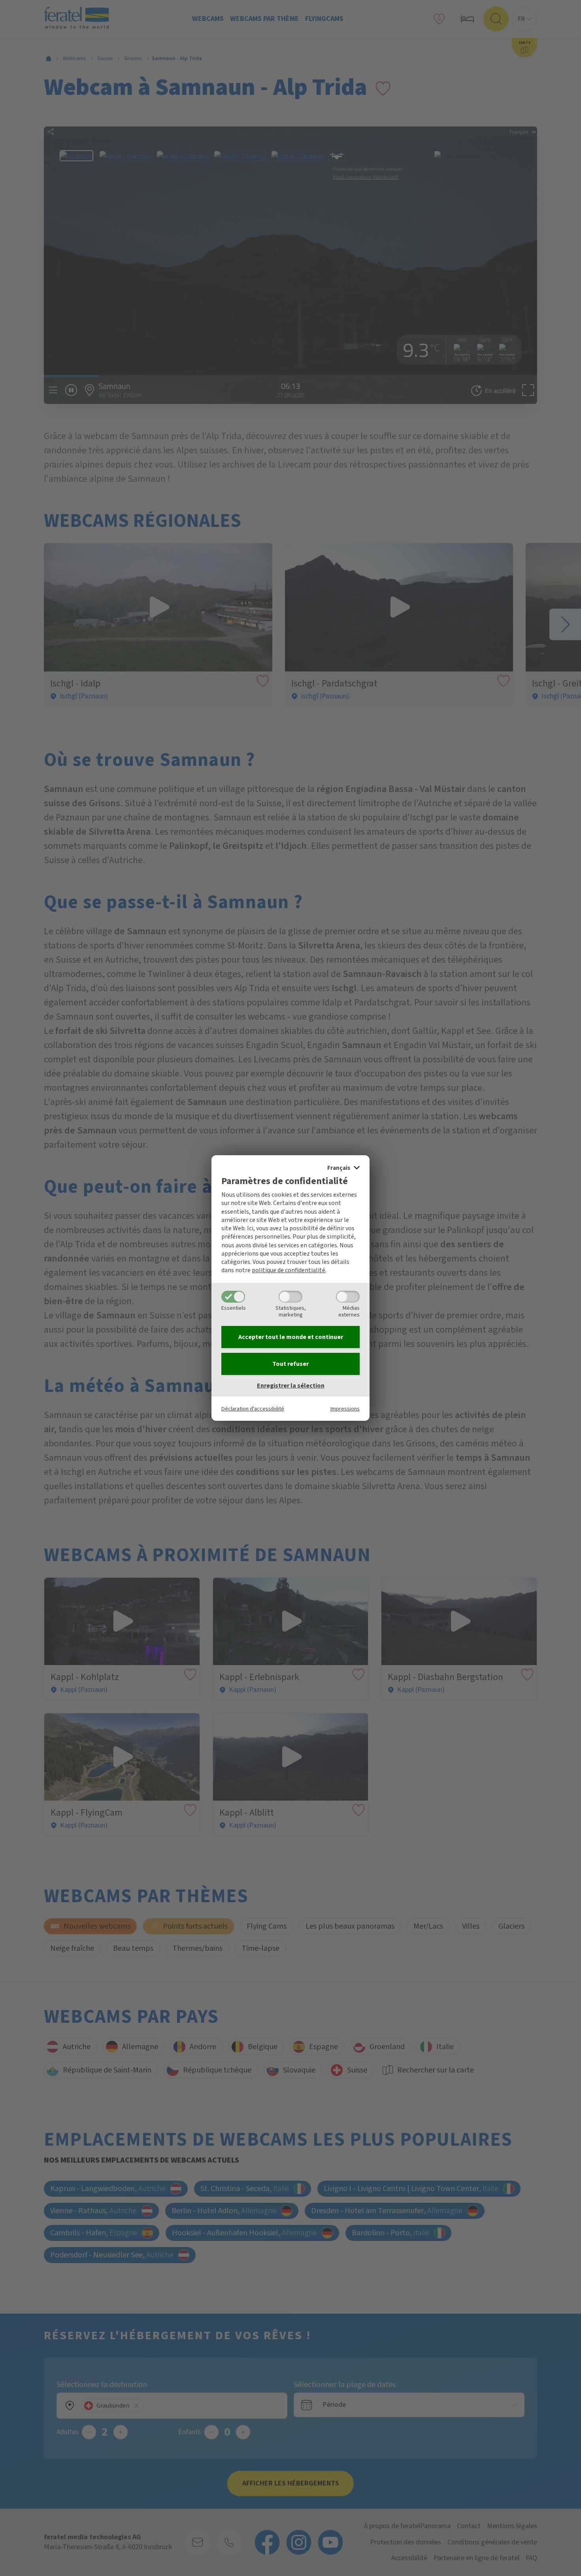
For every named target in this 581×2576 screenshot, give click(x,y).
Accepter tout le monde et (291, 1337)
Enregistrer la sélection (291, 1386)
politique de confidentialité (289, 1270)
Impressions (345, 1409)
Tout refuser (290, 1364)
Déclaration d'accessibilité (253, 1409)
